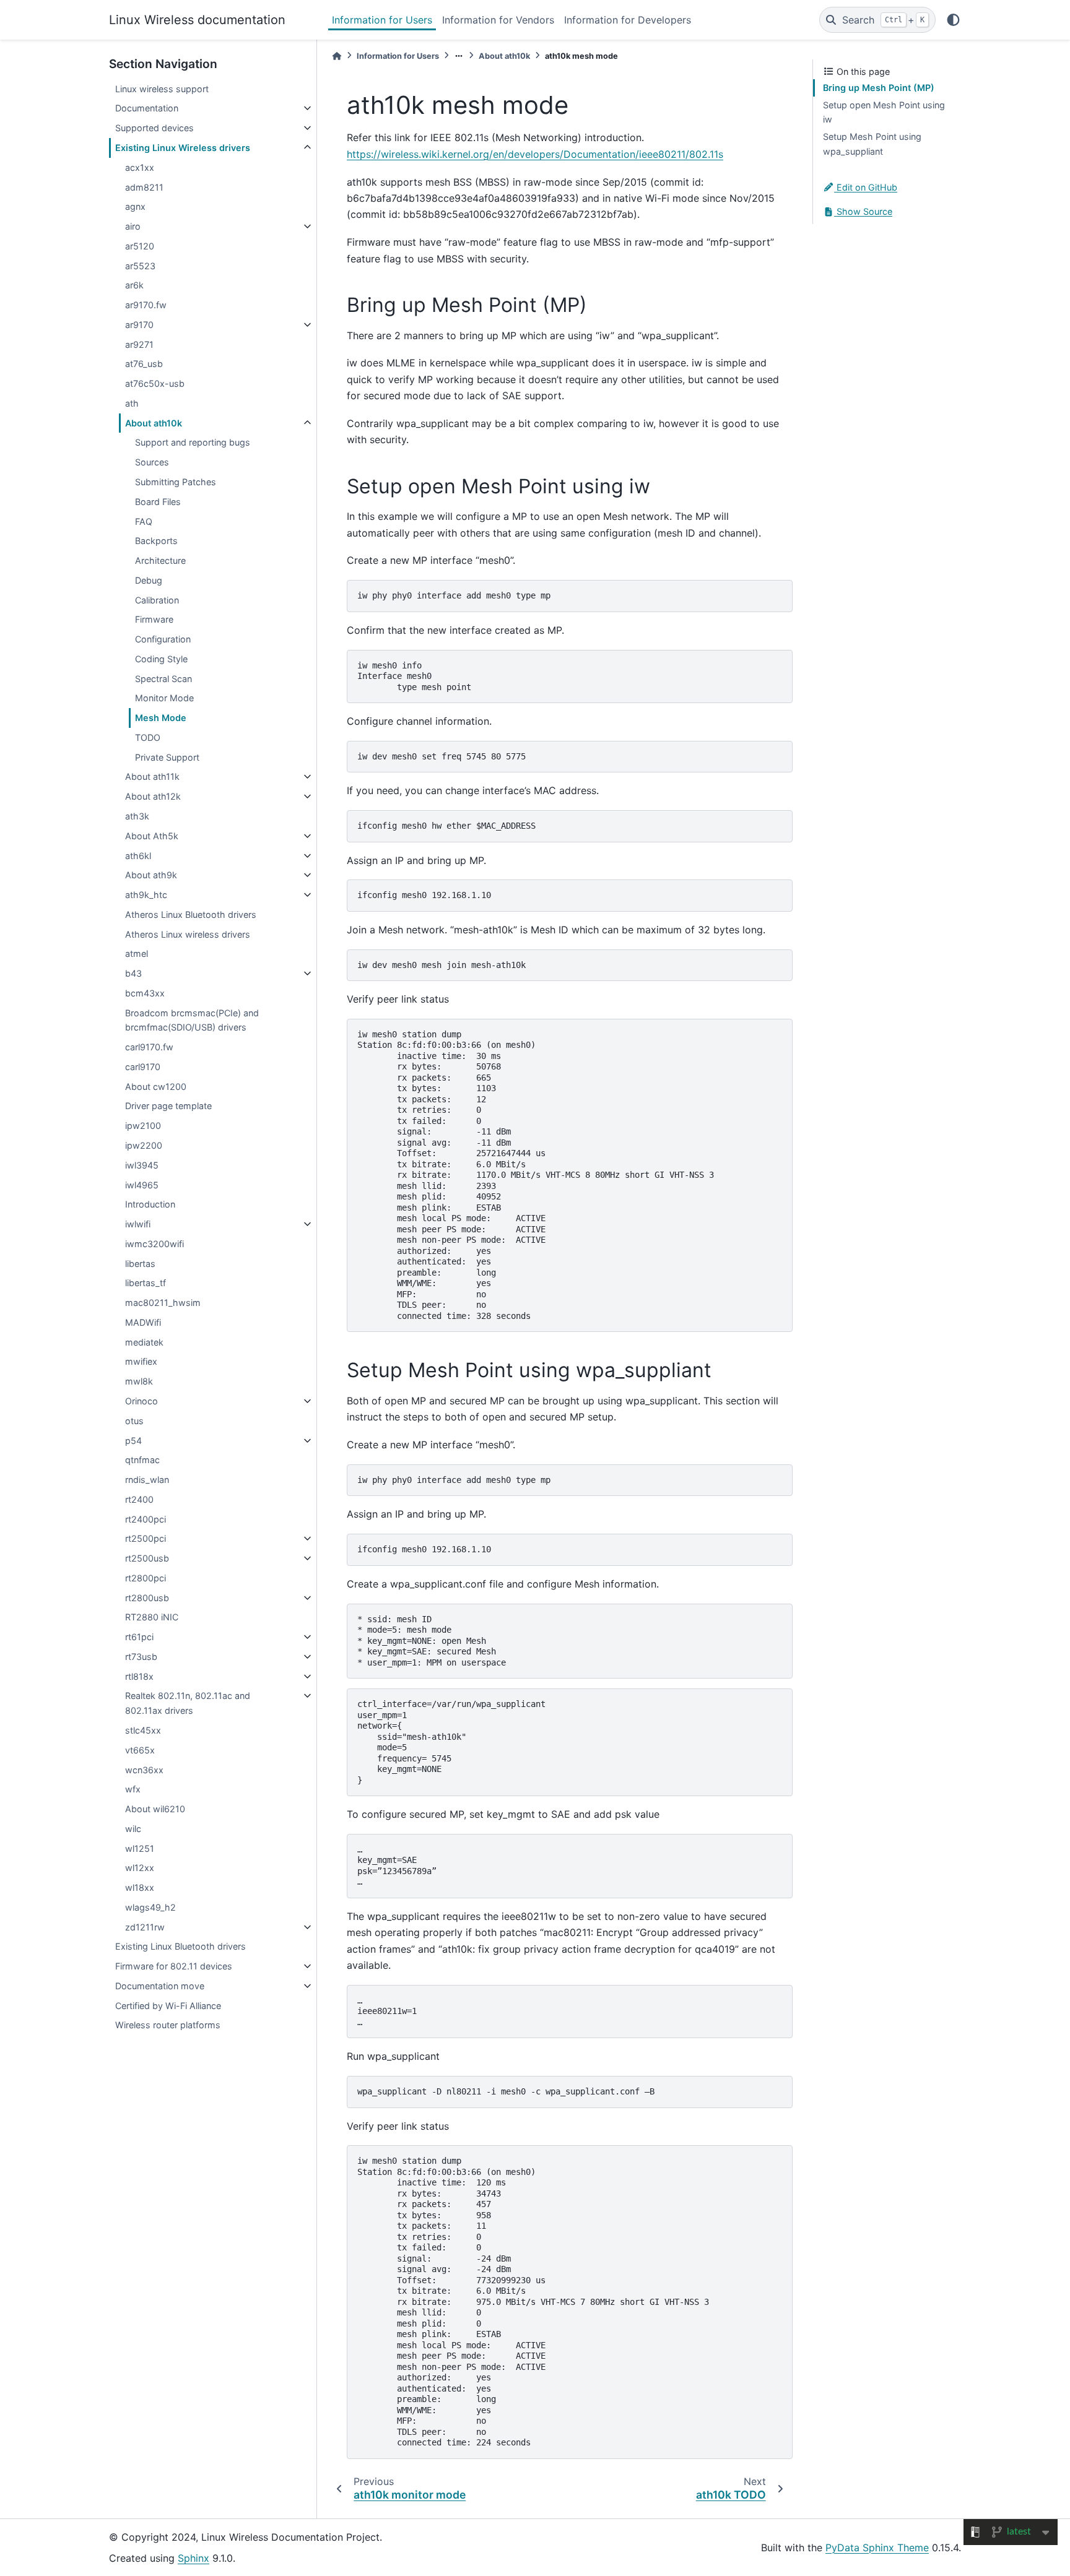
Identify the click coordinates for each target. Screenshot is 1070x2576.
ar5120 (140, 246)
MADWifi (143, 1322)
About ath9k (151, 875)
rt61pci (139, 1637)
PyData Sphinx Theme (877, 2548)
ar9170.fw (146, 305)
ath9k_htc (146, 895)
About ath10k (154, 423)
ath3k (137, 816)
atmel (137, 953)
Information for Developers (628, 20)
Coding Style (161, 659)
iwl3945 (142, 1165)
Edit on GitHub (866, 187)
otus (134, 1421)
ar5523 (140, 266)
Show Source (863, 211)
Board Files (158, 502)
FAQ (144, 521)
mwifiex (141, 1361)
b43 (133, 973)
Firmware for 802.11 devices (174, 1966)
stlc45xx (143, 1730)
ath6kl (138, 856)
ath (132, 403)
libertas (140, 1264)
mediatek (144, 1342)
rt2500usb (147, 1558)
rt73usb (141, 1657)
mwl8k (139, 1381)
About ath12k (153, 796)
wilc (133, 1829)
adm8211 (144, 187)
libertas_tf (146, 1283)
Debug (149, 580)
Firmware (154, 619)
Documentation (147, 108)
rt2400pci (146, 1519)
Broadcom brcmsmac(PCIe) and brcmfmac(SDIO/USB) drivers (192, 1020)
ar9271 (139, 344)
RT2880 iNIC (152, 1617)
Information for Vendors (498, 20)
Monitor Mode (164, 698)
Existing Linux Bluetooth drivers (181, 1946)
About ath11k (152, 776)
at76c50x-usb (155, 383)
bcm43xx (145, 993)
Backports (156, 541)
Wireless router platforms (168, 2025)
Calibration (157, 600)
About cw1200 (156, 1087)
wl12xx (140, 1868)
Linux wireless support (162, 89)
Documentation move (160, 1986)
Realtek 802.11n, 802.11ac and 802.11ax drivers (188, 1703)
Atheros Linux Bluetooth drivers (191, 914)
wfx (133, 1789)
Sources (152, 462)
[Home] (337, 56)
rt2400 (139, 1499)
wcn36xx (144, 1770)
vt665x (140, 1750)
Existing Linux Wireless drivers (183, 148)
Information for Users (382, 20)
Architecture (160, 560)
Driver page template (168, 1106)
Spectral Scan (163, 679)
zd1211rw (145, 1927)
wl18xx (140, 1887)
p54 (133, 1441)
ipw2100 (143, 1126)
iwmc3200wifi (154, 1244)
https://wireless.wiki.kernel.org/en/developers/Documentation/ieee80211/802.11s (535, 154)
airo (133, 226)
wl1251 (140, 1848)
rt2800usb (147, 1598)
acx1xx (140, 167)
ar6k (134, 285)
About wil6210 (155, 1809)
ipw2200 (144, 1145)
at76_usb (144, 364)
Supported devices (154, 128)
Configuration (163, 639)
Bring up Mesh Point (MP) (879, 88)
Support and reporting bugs (193, 442)
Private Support (167, 757)
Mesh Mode (161, 718)
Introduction (150, 1204)
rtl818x (139, 1676)
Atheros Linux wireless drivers (188, 934)
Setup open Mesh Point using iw (884, 112)
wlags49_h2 (150, 1907)
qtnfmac (142, 1460)
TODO (148, 737)
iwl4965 (142, 1185)
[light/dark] (953, 20)
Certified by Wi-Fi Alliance (168, 2006)
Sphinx (194, 2558)
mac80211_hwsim (163, 1303)
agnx (135, 206)
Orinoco (141, 1401)
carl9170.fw (149, 1047)
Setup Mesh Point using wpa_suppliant (872, 144)
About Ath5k (152, 836)
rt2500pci (146, 1538)
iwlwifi (138, 1224)
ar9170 (139, 325)
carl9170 (143, 1067)
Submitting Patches (176, 482)
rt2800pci (146, 1578)
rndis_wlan (147, 1480)
